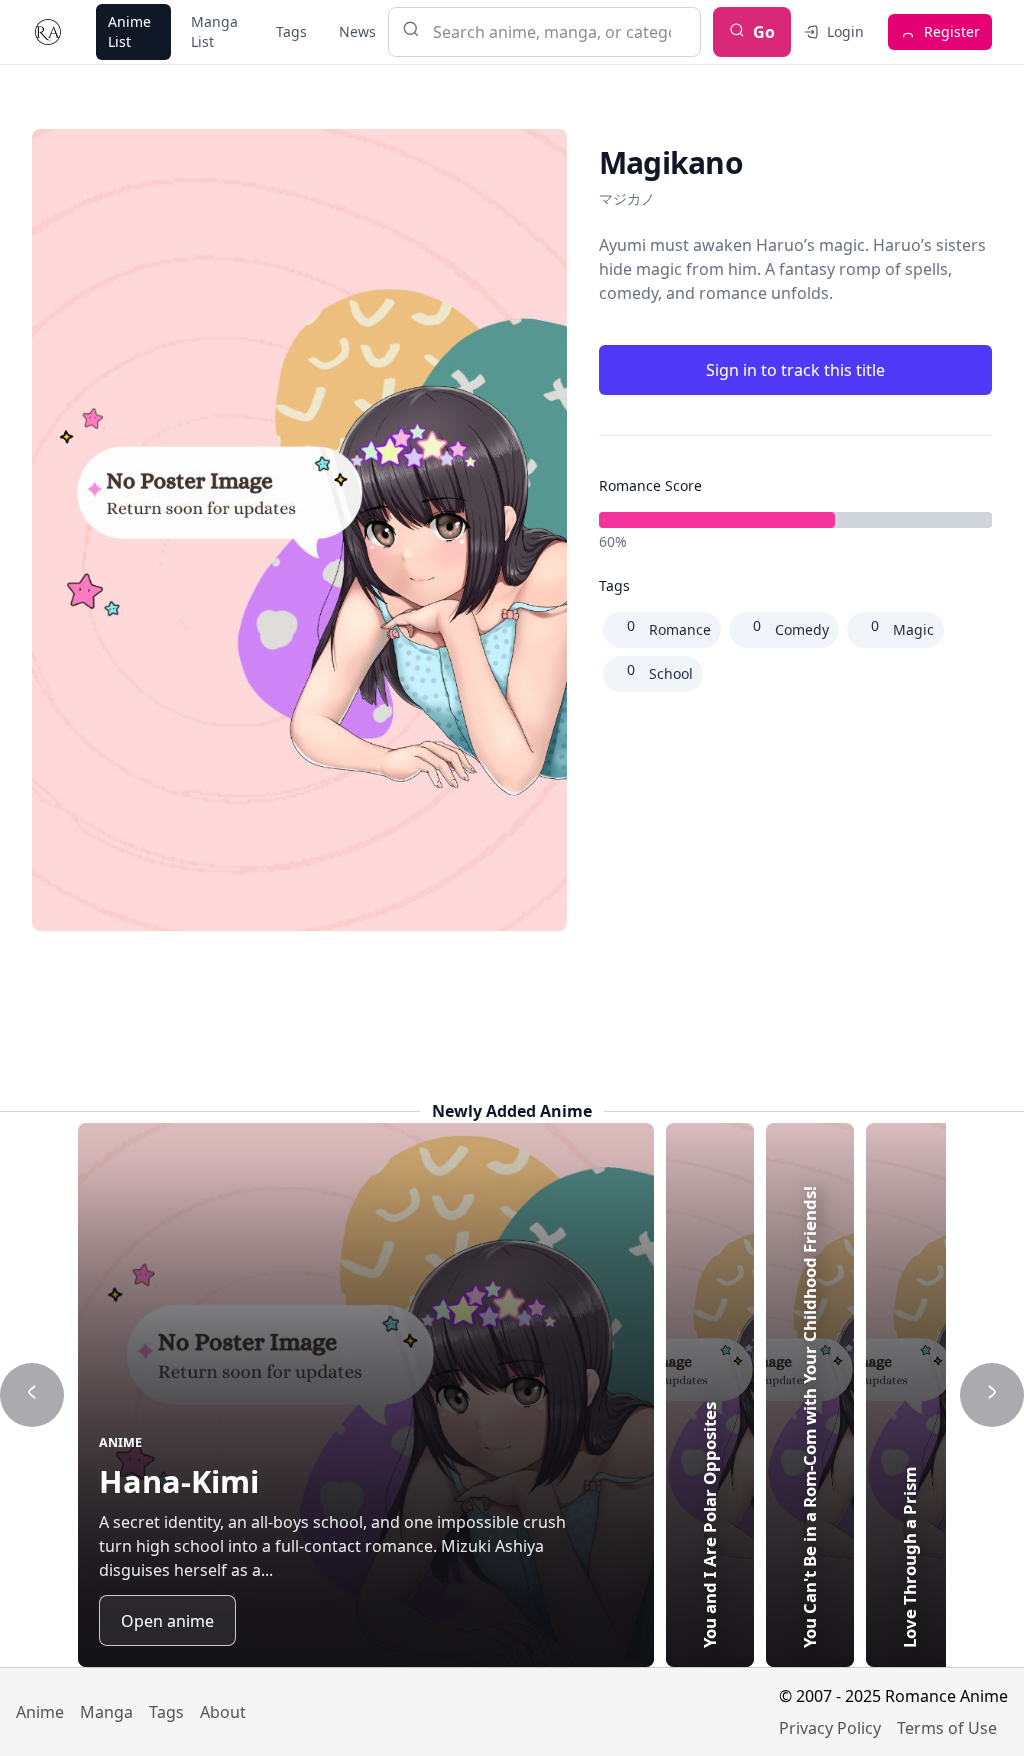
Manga (106, 1712)
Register (952, 31)
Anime (40, 1712)
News (357, 31)
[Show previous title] (32, 1395)
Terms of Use (947, 1728)
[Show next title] (992, 1395)
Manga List (214, 31)
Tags (291, 31)
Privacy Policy (830, 1728)
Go (764, 32)
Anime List (129, 31)
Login (845, 31)
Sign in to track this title (795, 370)
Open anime (167, 1621)
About (223, 1712)
